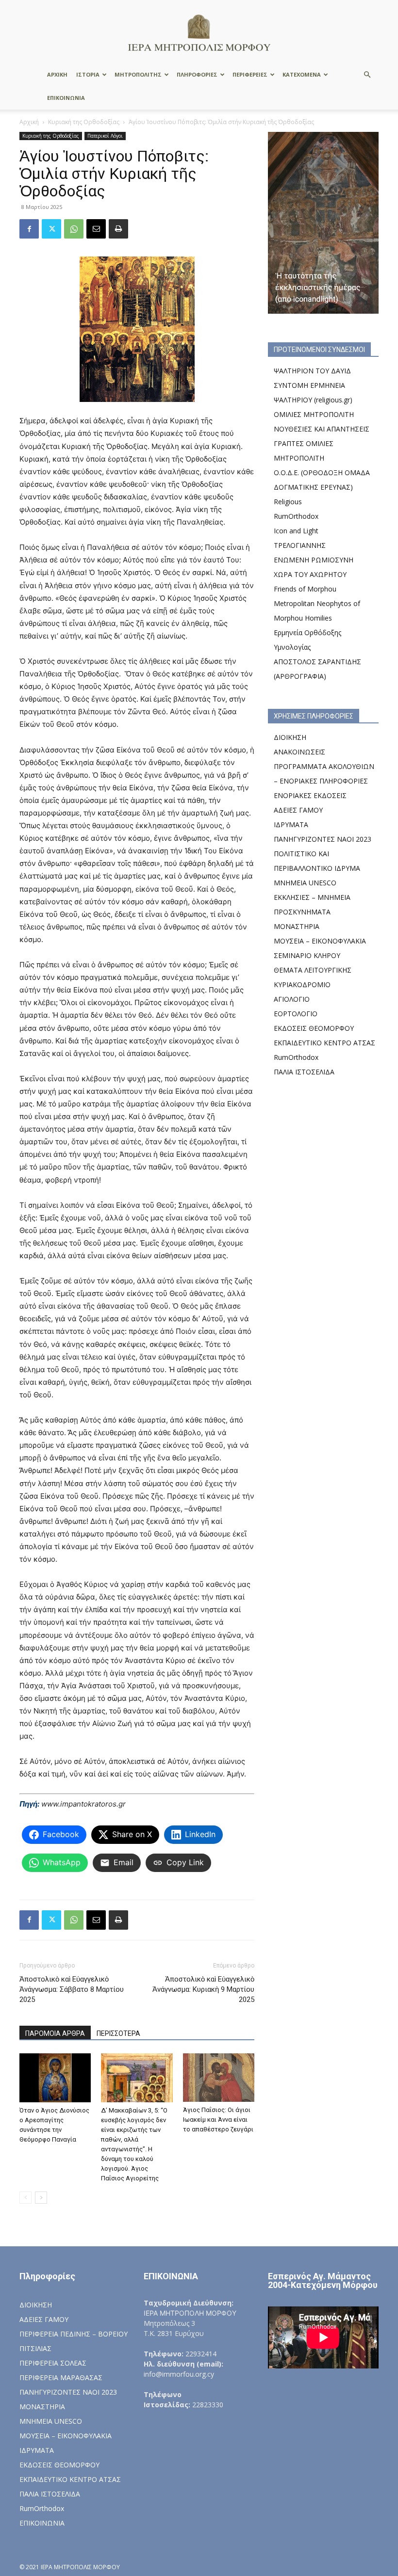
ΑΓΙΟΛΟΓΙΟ (292, 999)
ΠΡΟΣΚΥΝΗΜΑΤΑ (302, 912)
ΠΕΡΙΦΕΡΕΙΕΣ (250, 74)
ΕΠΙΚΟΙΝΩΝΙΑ (66, 98)
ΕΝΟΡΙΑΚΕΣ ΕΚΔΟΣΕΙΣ (310, 795)
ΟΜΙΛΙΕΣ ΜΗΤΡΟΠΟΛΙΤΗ (314, 414)
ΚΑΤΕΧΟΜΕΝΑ (302, 74)
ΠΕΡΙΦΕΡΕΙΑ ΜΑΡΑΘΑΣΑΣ (61, 2377)
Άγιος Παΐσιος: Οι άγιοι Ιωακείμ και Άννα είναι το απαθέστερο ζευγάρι (218, 2120)
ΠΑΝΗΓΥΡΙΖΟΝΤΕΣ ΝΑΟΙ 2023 (323, 839)
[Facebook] (29, 229)
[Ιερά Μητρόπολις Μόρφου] (199, 32)
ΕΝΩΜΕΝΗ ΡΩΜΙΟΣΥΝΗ (314, 560)
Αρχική (29, 122)
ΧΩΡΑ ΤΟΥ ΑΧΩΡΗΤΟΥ (310, 574)
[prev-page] (25, 2198)
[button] (367, 75)
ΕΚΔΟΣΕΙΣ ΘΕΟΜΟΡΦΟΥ (314, 1028)
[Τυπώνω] (118, 229)
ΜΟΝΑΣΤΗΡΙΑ (297, 926)
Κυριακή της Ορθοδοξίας (84, 122)
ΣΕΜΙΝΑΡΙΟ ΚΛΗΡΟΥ (307, 955)
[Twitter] (51, 229)
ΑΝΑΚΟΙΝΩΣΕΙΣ (299, 752)
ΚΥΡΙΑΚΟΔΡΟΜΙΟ (302, 984)
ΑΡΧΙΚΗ (57, 74)
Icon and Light (296, 531)
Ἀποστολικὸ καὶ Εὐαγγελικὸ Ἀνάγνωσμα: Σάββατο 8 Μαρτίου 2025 (72, 1989)
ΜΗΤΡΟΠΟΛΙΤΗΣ (138, 74)
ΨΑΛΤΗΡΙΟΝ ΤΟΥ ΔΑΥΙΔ (312, 371)
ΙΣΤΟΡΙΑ (88, 74)
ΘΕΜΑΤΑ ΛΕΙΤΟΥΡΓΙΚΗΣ (313, 970)
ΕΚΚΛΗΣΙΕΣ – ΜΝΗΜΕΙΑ (312, 897)
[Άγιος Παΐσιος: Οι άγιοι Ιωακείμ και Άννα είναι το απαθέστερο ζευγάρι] (219, 2078)
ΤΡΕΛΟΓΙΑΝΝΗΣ (300, 545)
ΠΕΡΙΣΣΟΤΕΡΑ (118, 2033)
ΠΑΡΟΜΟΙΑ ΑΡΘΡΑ (55, 2033)
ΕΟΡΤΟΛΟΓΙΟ (296, 1014)
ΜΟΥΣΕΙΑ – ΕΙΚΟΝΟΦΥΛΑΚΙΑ (320, 941)
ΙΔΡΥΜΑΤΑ (291, 824)
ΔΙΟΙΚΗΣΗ (290, 737)
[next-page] (41, 2198)
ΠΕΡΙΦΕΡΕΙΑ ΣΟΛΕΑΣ (53, 2363)
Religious (288, 502)
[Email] (96, 229)
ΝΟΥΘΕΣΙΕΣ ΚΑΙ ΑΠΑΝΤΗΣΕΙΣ (322, 429)
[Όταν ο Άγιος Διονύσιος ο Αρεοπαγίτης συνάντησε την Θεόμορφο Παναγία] (55, 2078)
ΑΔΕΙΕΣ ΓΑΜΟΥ (298, 810)
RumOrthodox (296, 516)
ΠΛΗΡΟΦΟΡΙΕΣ (197, 74)
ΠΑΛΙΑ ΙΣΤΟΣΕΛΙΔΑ (304, 1072)
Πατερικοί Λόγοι (105, 136)
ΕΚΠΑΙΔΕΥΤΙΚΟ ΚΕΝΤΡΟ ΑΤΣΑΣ (324, 1043)
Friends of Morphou (305, 589)
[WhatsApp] (74, 229)
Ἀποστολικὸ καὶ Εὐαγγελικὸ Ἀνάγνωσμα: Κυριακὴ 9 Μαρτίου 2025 (203, 1989)
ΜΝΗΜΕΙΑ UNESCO (305, 883)
